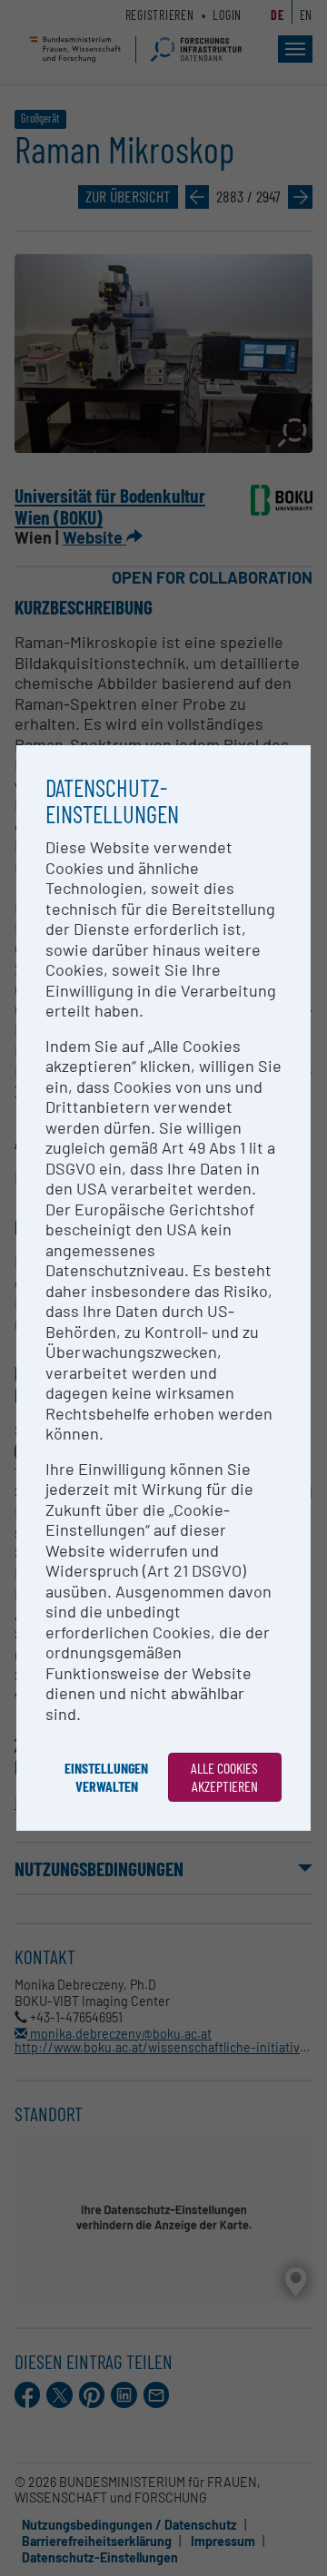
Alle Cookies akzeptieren (224, 1777)
